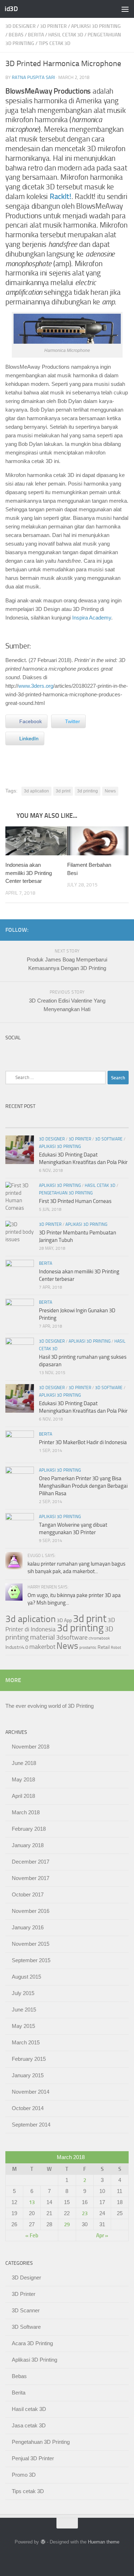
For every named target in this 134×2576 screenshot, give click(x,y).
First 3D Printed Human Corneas (75, 1201)
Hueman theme (104, 2542)
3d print (63, 791)
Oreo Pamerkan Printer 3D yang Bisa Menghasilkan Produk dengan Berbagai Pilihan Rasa (83, 1486)
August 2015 (26, 1977)
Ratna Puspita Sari (33, 77)
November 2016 (31, 1911)
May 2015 (23, 2026)
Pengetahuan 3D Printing (66, 1193)
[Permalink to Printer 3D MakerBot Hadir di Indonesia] (20, 1445)
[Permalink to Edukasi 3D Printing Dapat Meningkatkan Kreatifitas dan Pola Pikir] (20, 1398)
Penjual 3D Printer (33, 2458)
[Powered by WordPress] (43, 2542)
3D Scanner (26, 2310)
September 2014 (31, 2125)
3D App (64, 1620)
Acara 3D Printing (32, 2343)
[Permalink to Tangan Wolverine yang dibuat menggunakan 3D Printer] (20, 1527)
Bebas (16, 35)
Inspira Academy (92, 618)
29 (67, 2224)
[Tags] (113, 1121)
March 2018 (26, 1812)
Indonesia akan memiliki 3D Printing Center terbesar (29, 873)
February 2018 (29, 1829)
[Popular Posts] (51, 1121)
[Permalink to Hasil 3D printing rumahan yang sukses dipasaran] (20, 1352)
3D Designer (21, 26)
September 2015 (31, 1960)
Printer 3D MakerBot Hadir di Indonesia (83, 1442)
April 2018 (23, 1796)
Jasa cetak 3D (29, 2425)
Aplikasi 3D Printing (96, 26)
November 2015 (31, 1944)
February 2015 (29, 2059)
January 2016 (28, 1927)
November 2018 (31, 1747)
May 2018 (23, 1779)
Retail (104, 1647)
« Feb (32, 2236)
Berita (36, 35)
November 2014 (31, 2092)
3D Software (109, 1139)
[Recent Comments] (83, 1121)
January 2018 (28, 1845)
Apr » (102, 2236)
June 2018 (24, 1763)
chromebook (99, 1638)
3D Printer (53, 26)
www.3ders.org (36, 686)
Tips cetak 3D (54, 43)
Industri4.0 (17, 1647)
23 (85, 2213)
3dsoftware (72, 1637)
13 (32, 2202)
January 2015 (28, 2075)
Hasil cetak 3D (66, 35)
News (110, 791)
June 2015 (24, 2010)
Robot (116, 1648)
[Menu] (125, 9)
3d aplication (36, 791)
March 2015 (26, 2042)
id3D (11, 9)
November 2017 (31, 1878)
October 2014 (28, 2108)
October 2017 (28, 1894)
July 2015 (23, 1993)
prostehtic (88, 1648)
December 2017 (31, 1862)
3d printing (88, 791)
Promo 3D (24, 2475)
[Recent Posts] (21, 1121)
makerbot (42, 1647)
